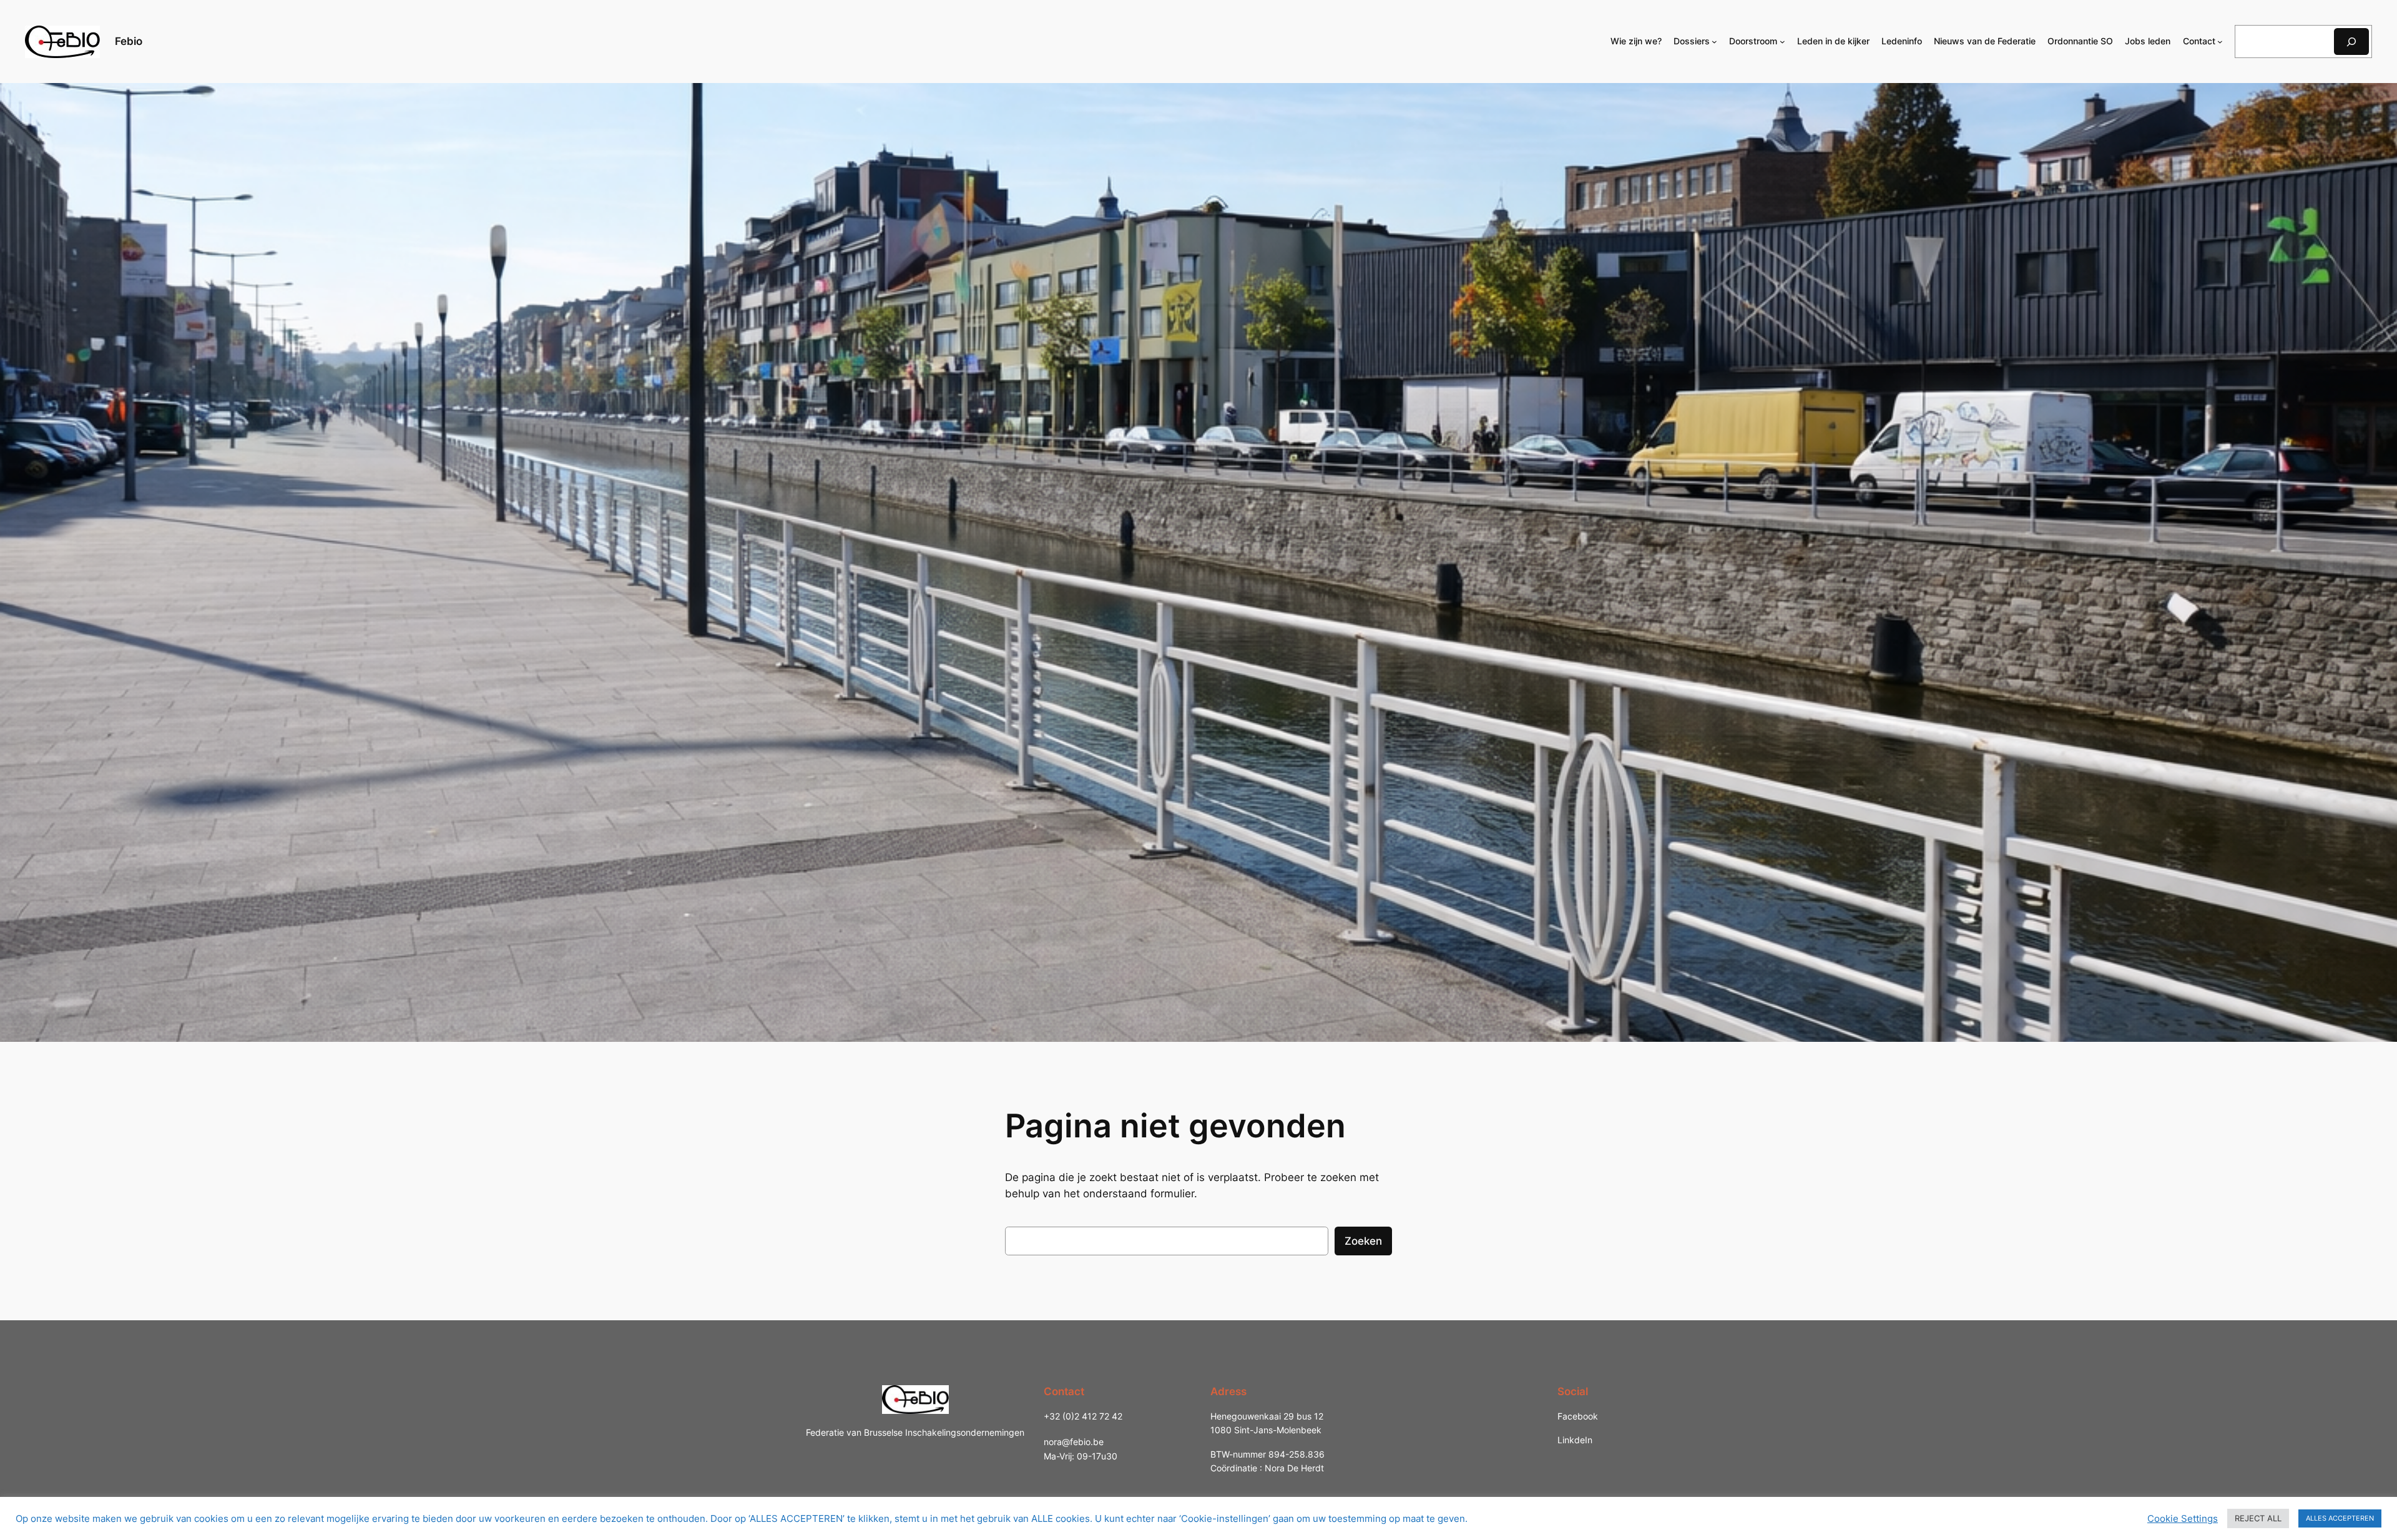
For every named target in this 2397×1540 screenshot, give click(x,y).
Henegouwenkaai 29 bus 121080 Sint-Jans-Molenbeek (1267, 1423)
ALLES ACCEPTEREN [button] (2340, 1518)
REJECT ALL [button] (2258, 1518)
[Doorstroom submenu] (1782, 42)
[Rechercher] (2351, 42)
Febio (129, 41)
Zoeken (1363, 1241)
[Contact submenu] (2220, 42)
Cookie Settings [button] (2183, 1519)
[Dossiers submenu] (1714, 42)
